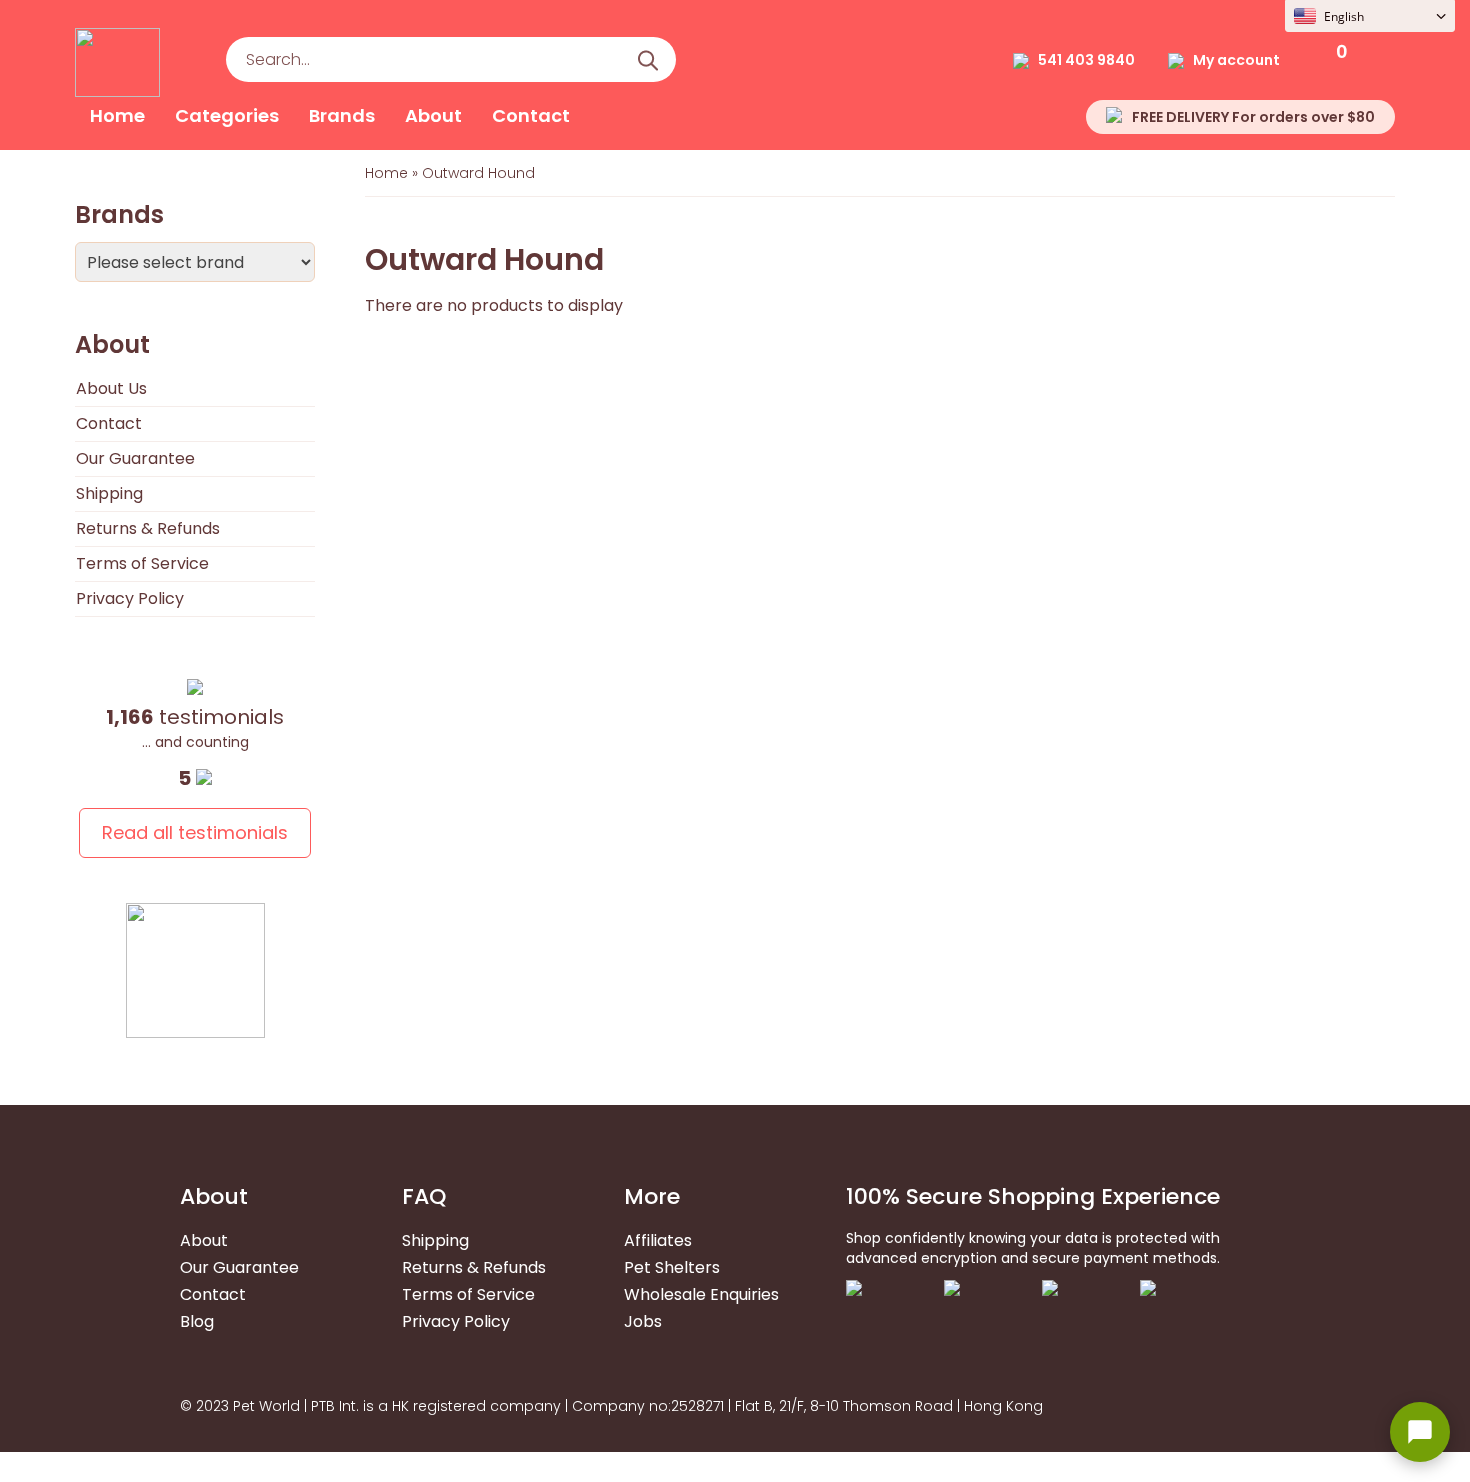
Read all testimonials (195, 832)
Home (117, 115)
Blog (197, 1321)
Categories (227, 115)
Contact (531, 115)
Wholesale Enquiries (701, 1294)
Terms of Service (142, 563)
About (433, 115)
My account (1236, 60)
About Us (111, 388)
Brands (342, 115)
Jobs (643, 1321)
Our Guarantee (135, 458)
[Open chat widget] (1420, 1432)
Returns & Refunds (148, 528)
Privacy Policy (130, 598)
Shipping (109, 493)
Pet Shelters (672, 1267)
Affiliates (658, 1240)
